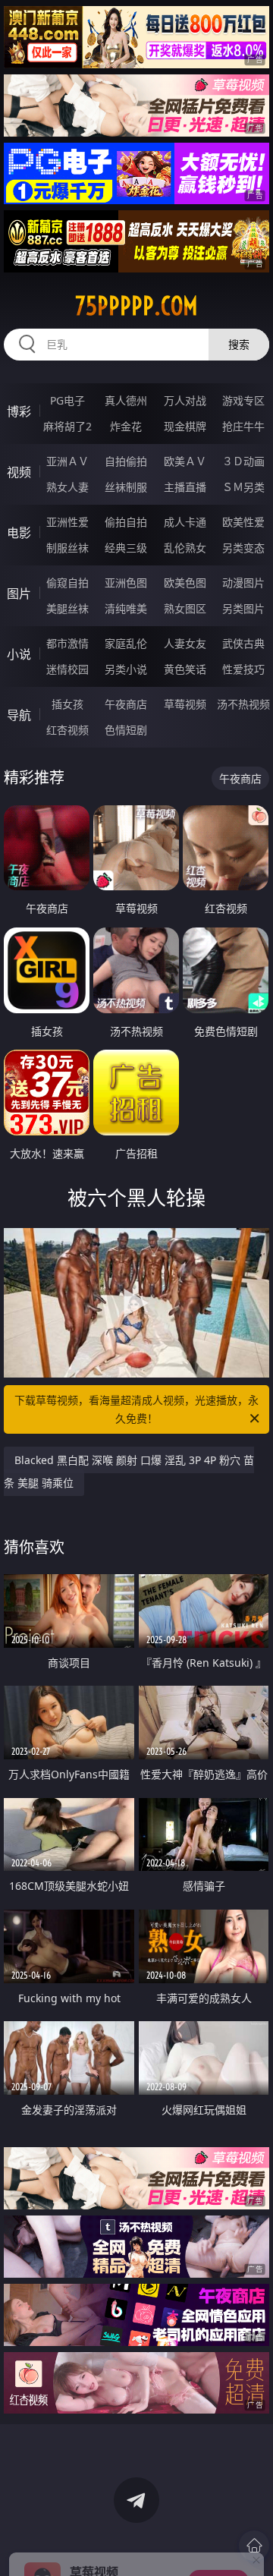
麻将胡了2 (67, 426)
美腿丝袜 (67, 608)
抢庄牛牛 (243, 426)
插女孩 (67, 704)
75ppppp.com (136, 306)
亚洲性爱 (67, 522)
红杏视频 (67, 730)
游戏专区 (243, 400)
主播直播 (185, 487)
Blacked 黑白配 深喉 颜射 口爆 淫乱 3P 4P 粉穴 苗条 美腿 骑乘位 (129, 1471)
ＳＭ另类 (243, 487)
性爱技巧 (243, 669)
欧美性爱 (243, 522)
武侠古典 (243, 643)
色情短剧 (126, 730)
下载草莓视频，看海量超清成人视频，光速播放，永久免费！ (136, 1409)
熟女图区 (185, 608)
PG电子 (67, 400)
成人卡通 (185, 522)
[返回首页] (254, 2546)
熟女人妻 (67, 487)
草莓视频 (185, 704)
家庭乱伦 (126, 643)
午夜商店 (126, 704)
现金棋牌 (185, 426)
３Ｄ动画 (243, 461)
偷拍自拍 (126, 522)
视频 (19, 472)
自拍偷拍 (126, 461)
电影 (19, 533)
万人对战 (185, 400)
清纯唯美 (126, 608)
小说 (19, 654)
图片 (19, 594)
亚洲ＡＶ (67, 461)
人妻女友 (185, 643)
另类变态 (243, 548)
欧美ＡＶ (185, 461)
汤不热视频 (243, 704)
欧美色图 (185, 583)
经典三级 (126, 548)
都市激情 (67, 643)
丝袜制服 (126, 487)
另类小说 (126, 669)
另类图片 (243, 608)
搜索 (239, 344)
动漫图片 (243, 583)
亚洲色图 (126, 583)
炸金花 (126, 426)
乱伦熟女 (185, 548)
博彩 (19, 411)
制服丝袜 (67, 548)
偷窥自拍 (67, 583)
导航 (19, 715)
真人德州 (126, 400)
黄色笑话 (185, 669)
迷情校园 (67, 669)
